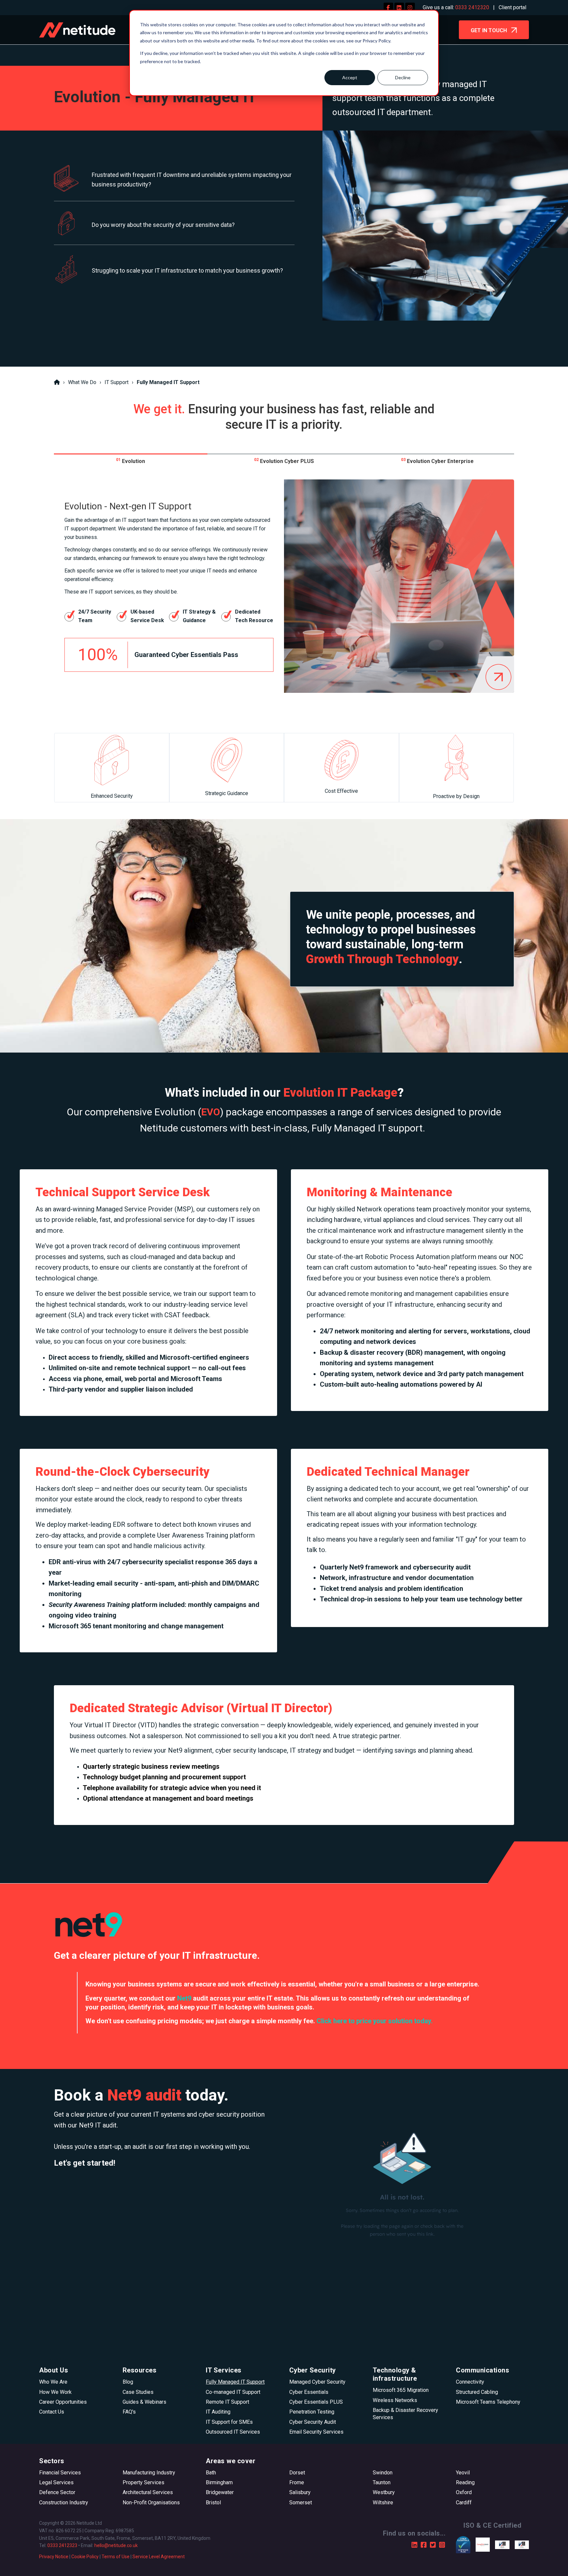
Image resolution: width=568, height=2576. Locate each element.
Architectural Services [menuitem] (148, 2492)
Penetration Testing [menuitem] (312, 2412)
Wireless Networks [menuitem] (395, 2400)
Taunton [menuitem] (382, 2482)
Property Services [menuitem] (143, 2482)
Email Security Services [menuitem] (316, 2432)
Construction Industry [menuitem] (64, 2503)
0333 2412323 (62, 2545)
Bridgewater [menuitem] (220, 2492)
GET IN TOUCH (489, 30)
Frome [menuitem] (297, 2482)
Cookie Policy (85, 2557)
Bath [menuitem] (211, 2473)
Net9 (184, 1998)
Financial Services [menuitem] (60, 2473)
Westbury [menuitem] (384, 2492)
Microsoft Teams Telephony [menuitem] (488, 2402)
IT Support (117, 382)
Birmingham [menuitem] (219, 2482)
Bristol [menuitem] (213, 2503)
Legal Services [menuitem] (56, 2482)
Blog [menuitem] (128, 2382)
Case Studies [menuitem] (138, 2392)
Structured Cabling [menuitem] (477, 2392)
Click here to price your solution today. (375, 2021)
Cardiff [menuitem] (464, 2503)
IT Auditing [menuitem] (218, 2412)
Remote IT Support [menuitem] (227, 2402)
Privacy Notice (54, 2557)
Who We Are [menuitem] (53, 2382)
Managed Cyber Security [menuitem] (317, 2382)
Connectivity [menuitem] (470, 2382)
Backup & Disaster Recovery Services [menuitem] (405, 2414)
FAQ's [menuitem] (129, 2412)
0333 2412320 (472, 7)
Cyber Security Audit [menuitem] (313, 2422)
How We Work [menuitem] (55, 2392)
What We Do (82, 382)
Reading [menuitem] (465, 2482)
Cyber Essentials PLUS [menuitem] (316, 2402)
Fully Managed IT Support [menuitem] (235, 2382)
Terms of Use (116, 2557)
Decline (403, 77)
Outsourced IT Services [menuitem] (233, 2432)
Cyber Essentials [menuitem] (309, 2392)
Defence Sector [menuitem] (57, 2492)
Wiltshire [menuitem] (383, 2503)
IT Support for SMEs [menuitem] (229, 2422)
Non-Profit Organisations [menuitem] (151, 2503)
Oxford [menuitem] (464, 2492)
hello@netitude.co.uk (116, 2545)
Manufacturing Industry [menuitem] (149, 2473)
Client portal (512, 7)
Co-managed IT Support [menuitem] (233, 2392)
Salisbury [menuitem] (300, 2492)
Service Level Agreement (159, 2557)
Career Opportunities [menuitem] (63, 2402)
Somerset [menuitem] (301, 2503)
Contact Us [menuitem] (52, 2412)
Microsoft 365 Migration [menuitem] (401, 2390)
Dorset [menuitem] (297, 2473)
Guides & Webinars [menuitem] (144, 2402)
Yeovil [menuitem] (463, 2473)
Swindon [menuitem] (383, 2473)
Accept (350, 77)
